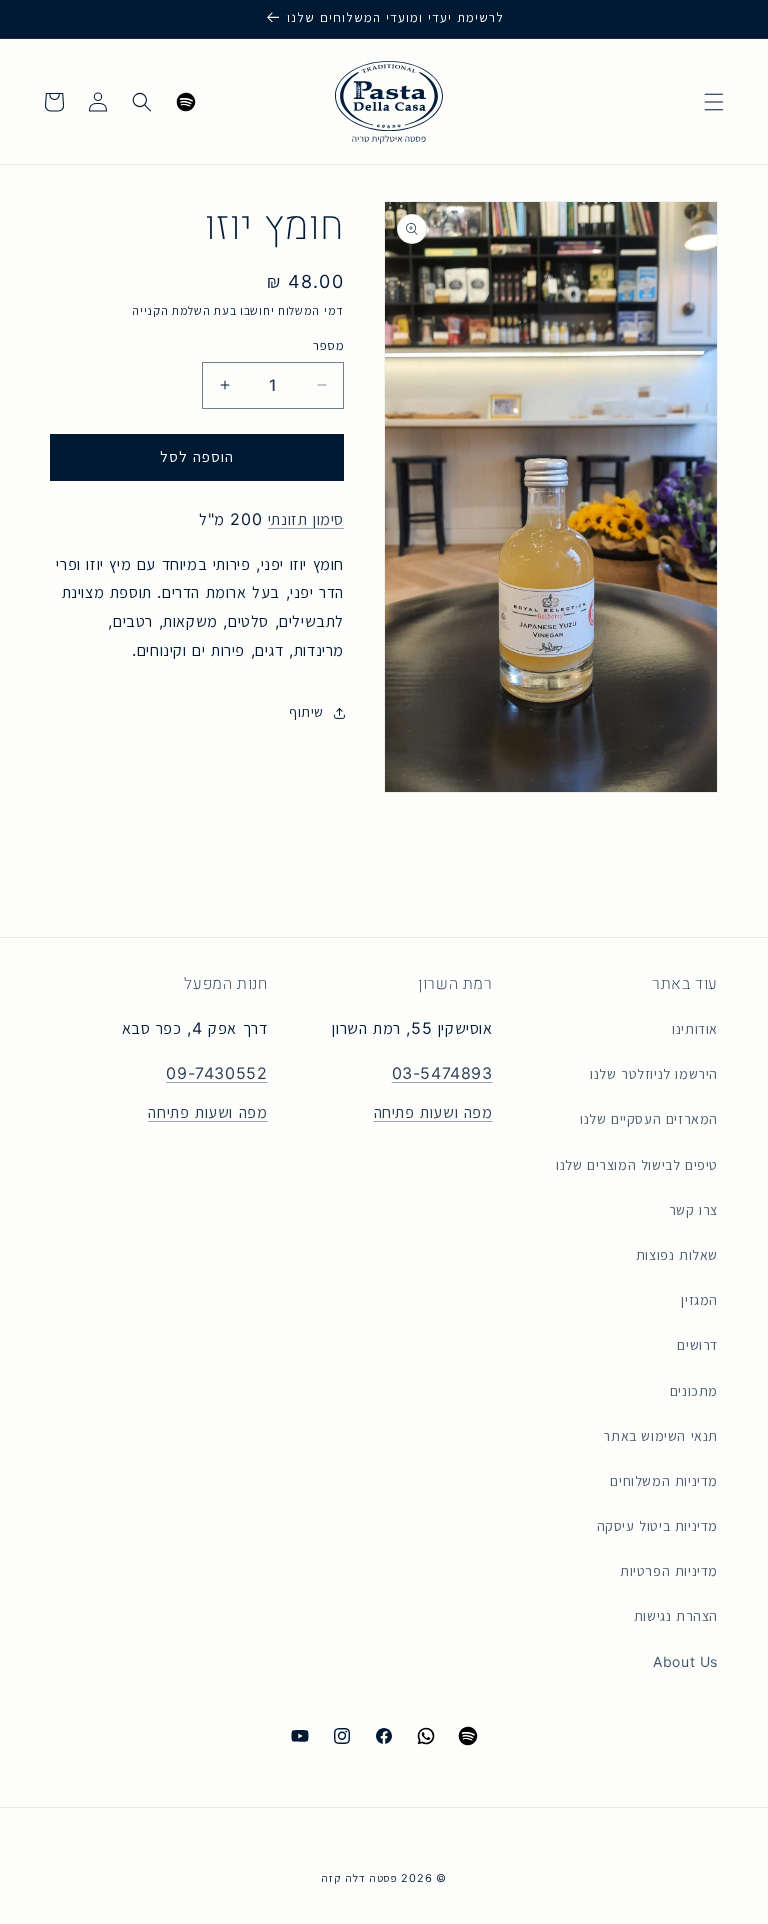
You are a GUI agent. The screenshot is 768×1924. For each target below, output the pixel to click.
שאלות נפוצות (677, 1255)
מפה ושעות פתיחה (433, 1112)
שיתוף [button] (306, 712)
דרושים (697, 1345)
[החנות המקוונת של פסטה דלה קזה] (389, 101)
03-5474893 (442, 1073)
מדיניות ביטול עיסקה (657, 1526)
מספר (328, 345)
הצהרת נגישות (676, 1616)
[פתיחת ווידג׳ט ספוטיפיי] (186, 102)
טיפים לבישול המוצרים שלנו (637, 1165)
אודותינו (695, 1029)
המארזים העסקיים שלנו (649, 1119)
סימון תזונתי (306, 519)
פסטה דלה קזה (359, 1878)
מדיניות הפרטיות (669, 1571)
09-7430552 (216, 1073)
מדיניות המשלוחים (664, 1481)
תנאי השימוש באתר (660, 1436)
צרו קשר (693, 1210)
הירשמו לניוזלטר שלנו (654, 1074)
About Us (685, 1662)
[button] (714, 102)
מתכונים (694, 1391)
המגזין (699, 1300)
